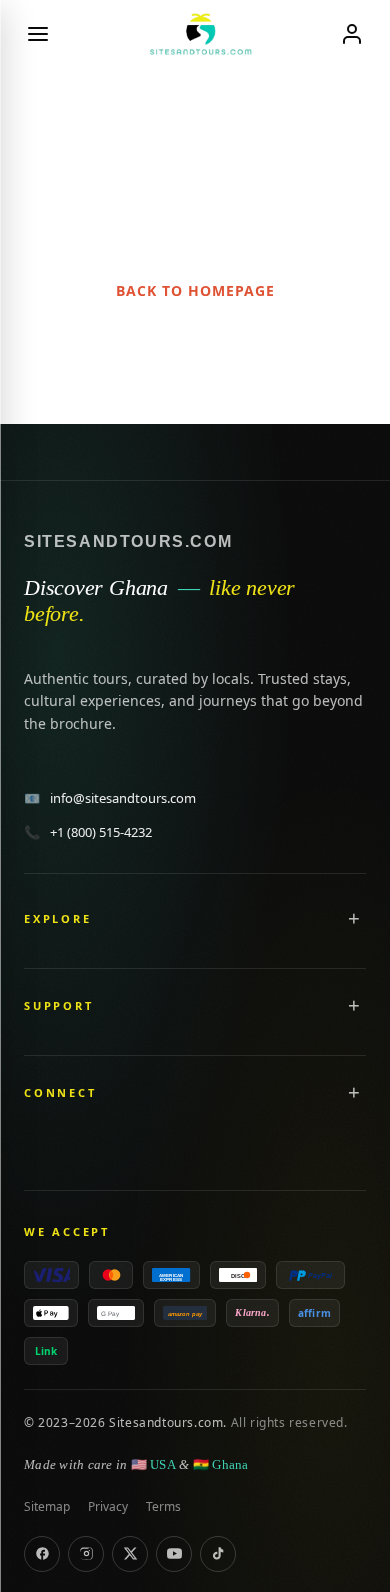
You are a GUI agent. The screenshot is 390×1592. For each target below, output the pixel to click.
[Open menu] (38, 34)
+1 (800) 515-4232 (88, 832)
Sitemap (47, 1506)
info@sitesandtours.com (110, 798)
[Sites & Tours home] (195, 34)
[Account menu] (352, 34)
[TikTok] (218, 1554)
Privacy (108, 1506)
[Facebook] (42, 1554)
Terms (163, 1506)
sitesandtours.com (128, 541)
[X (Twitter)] (130, 1554)
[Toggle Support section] (354, 1005)
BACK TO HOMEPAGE (195, 290)
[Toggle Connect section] (354, 1092)
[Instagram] (86, 1554)
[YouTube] (174, 1554)
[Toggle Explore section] (354, 918)
